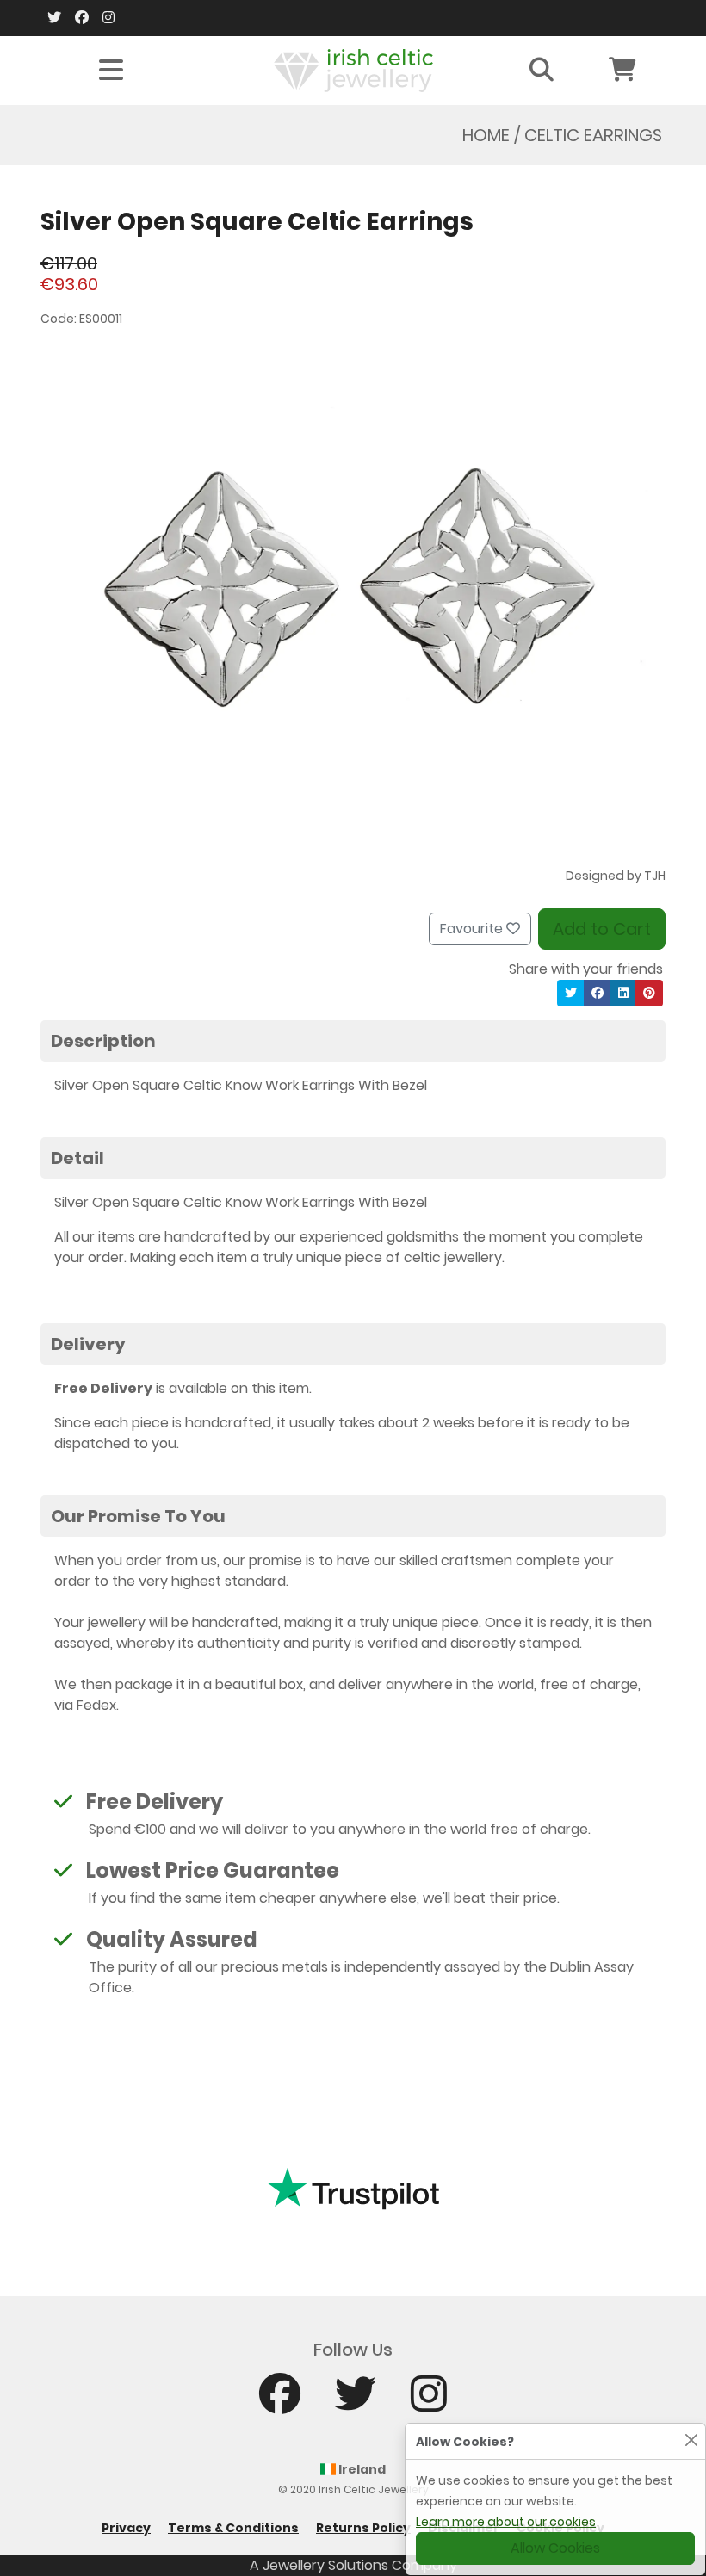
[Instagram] (108, 18)
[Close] (691, 2440)
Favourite (473, 929)
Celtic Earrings (593, 135)
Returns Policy (363, 2528)
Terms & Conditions (233, 2528)
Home (486, 135)
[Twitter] (54, 18)
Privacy (126, 2528)
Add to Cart (602, 929)
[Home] (353, 69)
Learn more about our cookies (506, 2522)
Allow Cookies (555, 2548)
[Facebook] (82, 18)
